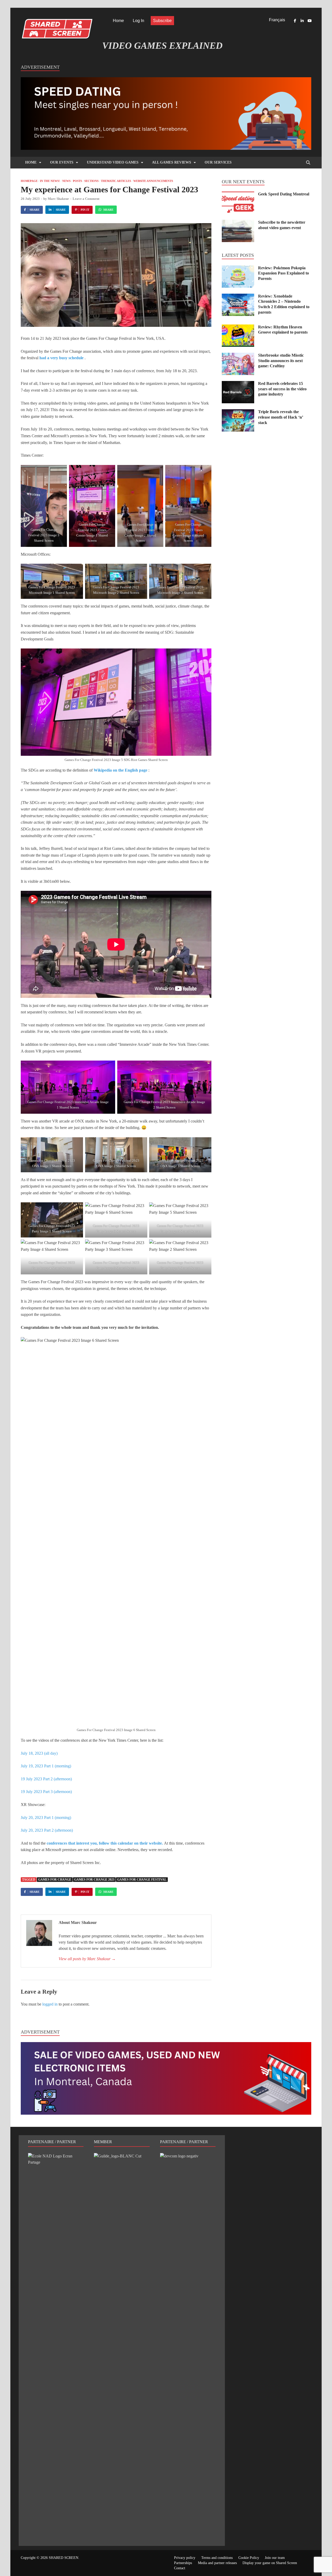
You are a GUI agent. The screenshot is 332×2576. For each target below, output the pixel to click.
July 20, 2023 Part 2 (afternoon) (47, 1830)
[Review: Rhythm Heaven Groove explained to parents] (238, 327)
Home (118, 21)
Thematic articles (116, 181)
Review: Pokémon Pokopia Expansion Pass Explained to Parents (283, 273)
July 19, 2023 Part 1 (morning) (46, 1766)
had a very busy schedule (61, 358)
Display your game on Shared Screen (270, 2563)
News (66, 181)
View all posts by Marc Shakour (87, 1959)
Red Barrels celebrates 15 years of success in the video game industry (282, 389)
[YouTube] (309, 21)
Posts (77, 181)
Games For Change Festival (142, 1880)
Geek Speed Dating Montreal (284, 194)
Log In (139, 21)
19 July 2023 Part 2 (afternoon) (46, 1779)
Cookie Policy (249, 2558)
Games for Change (55, 1880)
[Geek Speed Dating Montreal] (238, 195)
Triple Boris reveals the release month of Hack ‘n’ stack (281, 417)
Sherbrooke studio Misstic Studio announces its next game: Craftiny (281, 361)
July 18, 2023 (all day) (39, 1753)
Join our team (275, 2558)
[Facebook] (295, 21)
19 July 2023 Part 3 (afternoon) (46, 1792)
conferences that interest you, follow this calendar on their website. (105, 1843)
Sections (91, 181)
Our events (62, 162)
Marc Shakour (58, 199)
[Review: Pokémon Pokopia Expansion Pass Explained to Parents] (238, 268)
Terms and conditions (217, 2558)
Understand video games (113, 162)
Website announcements (153, 181)
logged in (50, 2004)
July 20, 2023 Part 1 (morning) (46, 1818)
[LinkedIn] (302, 21)
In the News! (50, 181)
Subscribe (162, 21)
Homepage (29, 181)
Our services (218, 162)
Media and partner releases (217, 2563)
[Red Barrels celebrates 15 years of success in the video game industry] (238, 384)
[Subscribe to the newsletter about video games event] (238, 223)
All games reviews (172, 162)
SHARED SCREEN (64, 2558)
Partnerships (183, 2563)
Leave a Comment (86, 199)
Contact (180, 2568)
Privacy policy (185, 2558)
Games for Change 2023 (94, 1880)
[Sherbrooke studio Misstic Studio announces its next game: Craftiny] (238, 356)
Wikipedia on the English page (120, 770)
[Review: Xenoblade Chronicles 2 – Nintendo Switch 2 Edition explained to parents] (238, 297)
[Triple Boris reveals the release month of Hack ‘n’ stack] (238, 412)
